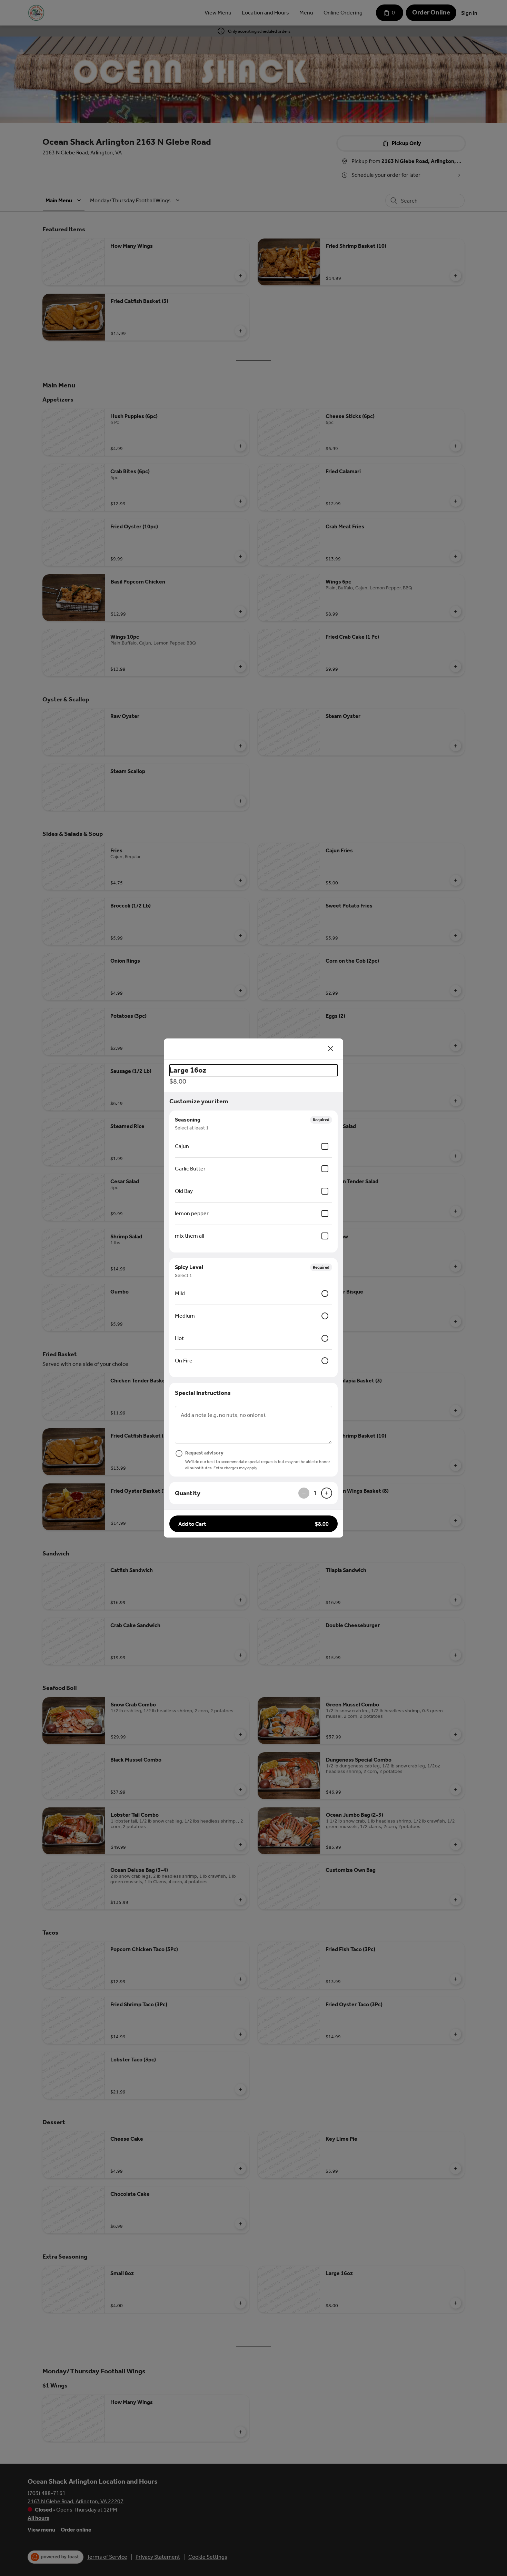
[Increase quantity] (327, 1493)
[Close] (331, 1049)
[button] (254, 1524)
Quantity (188, 1493)
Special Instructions (203, 1393)
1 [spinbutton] (315, 1493)
